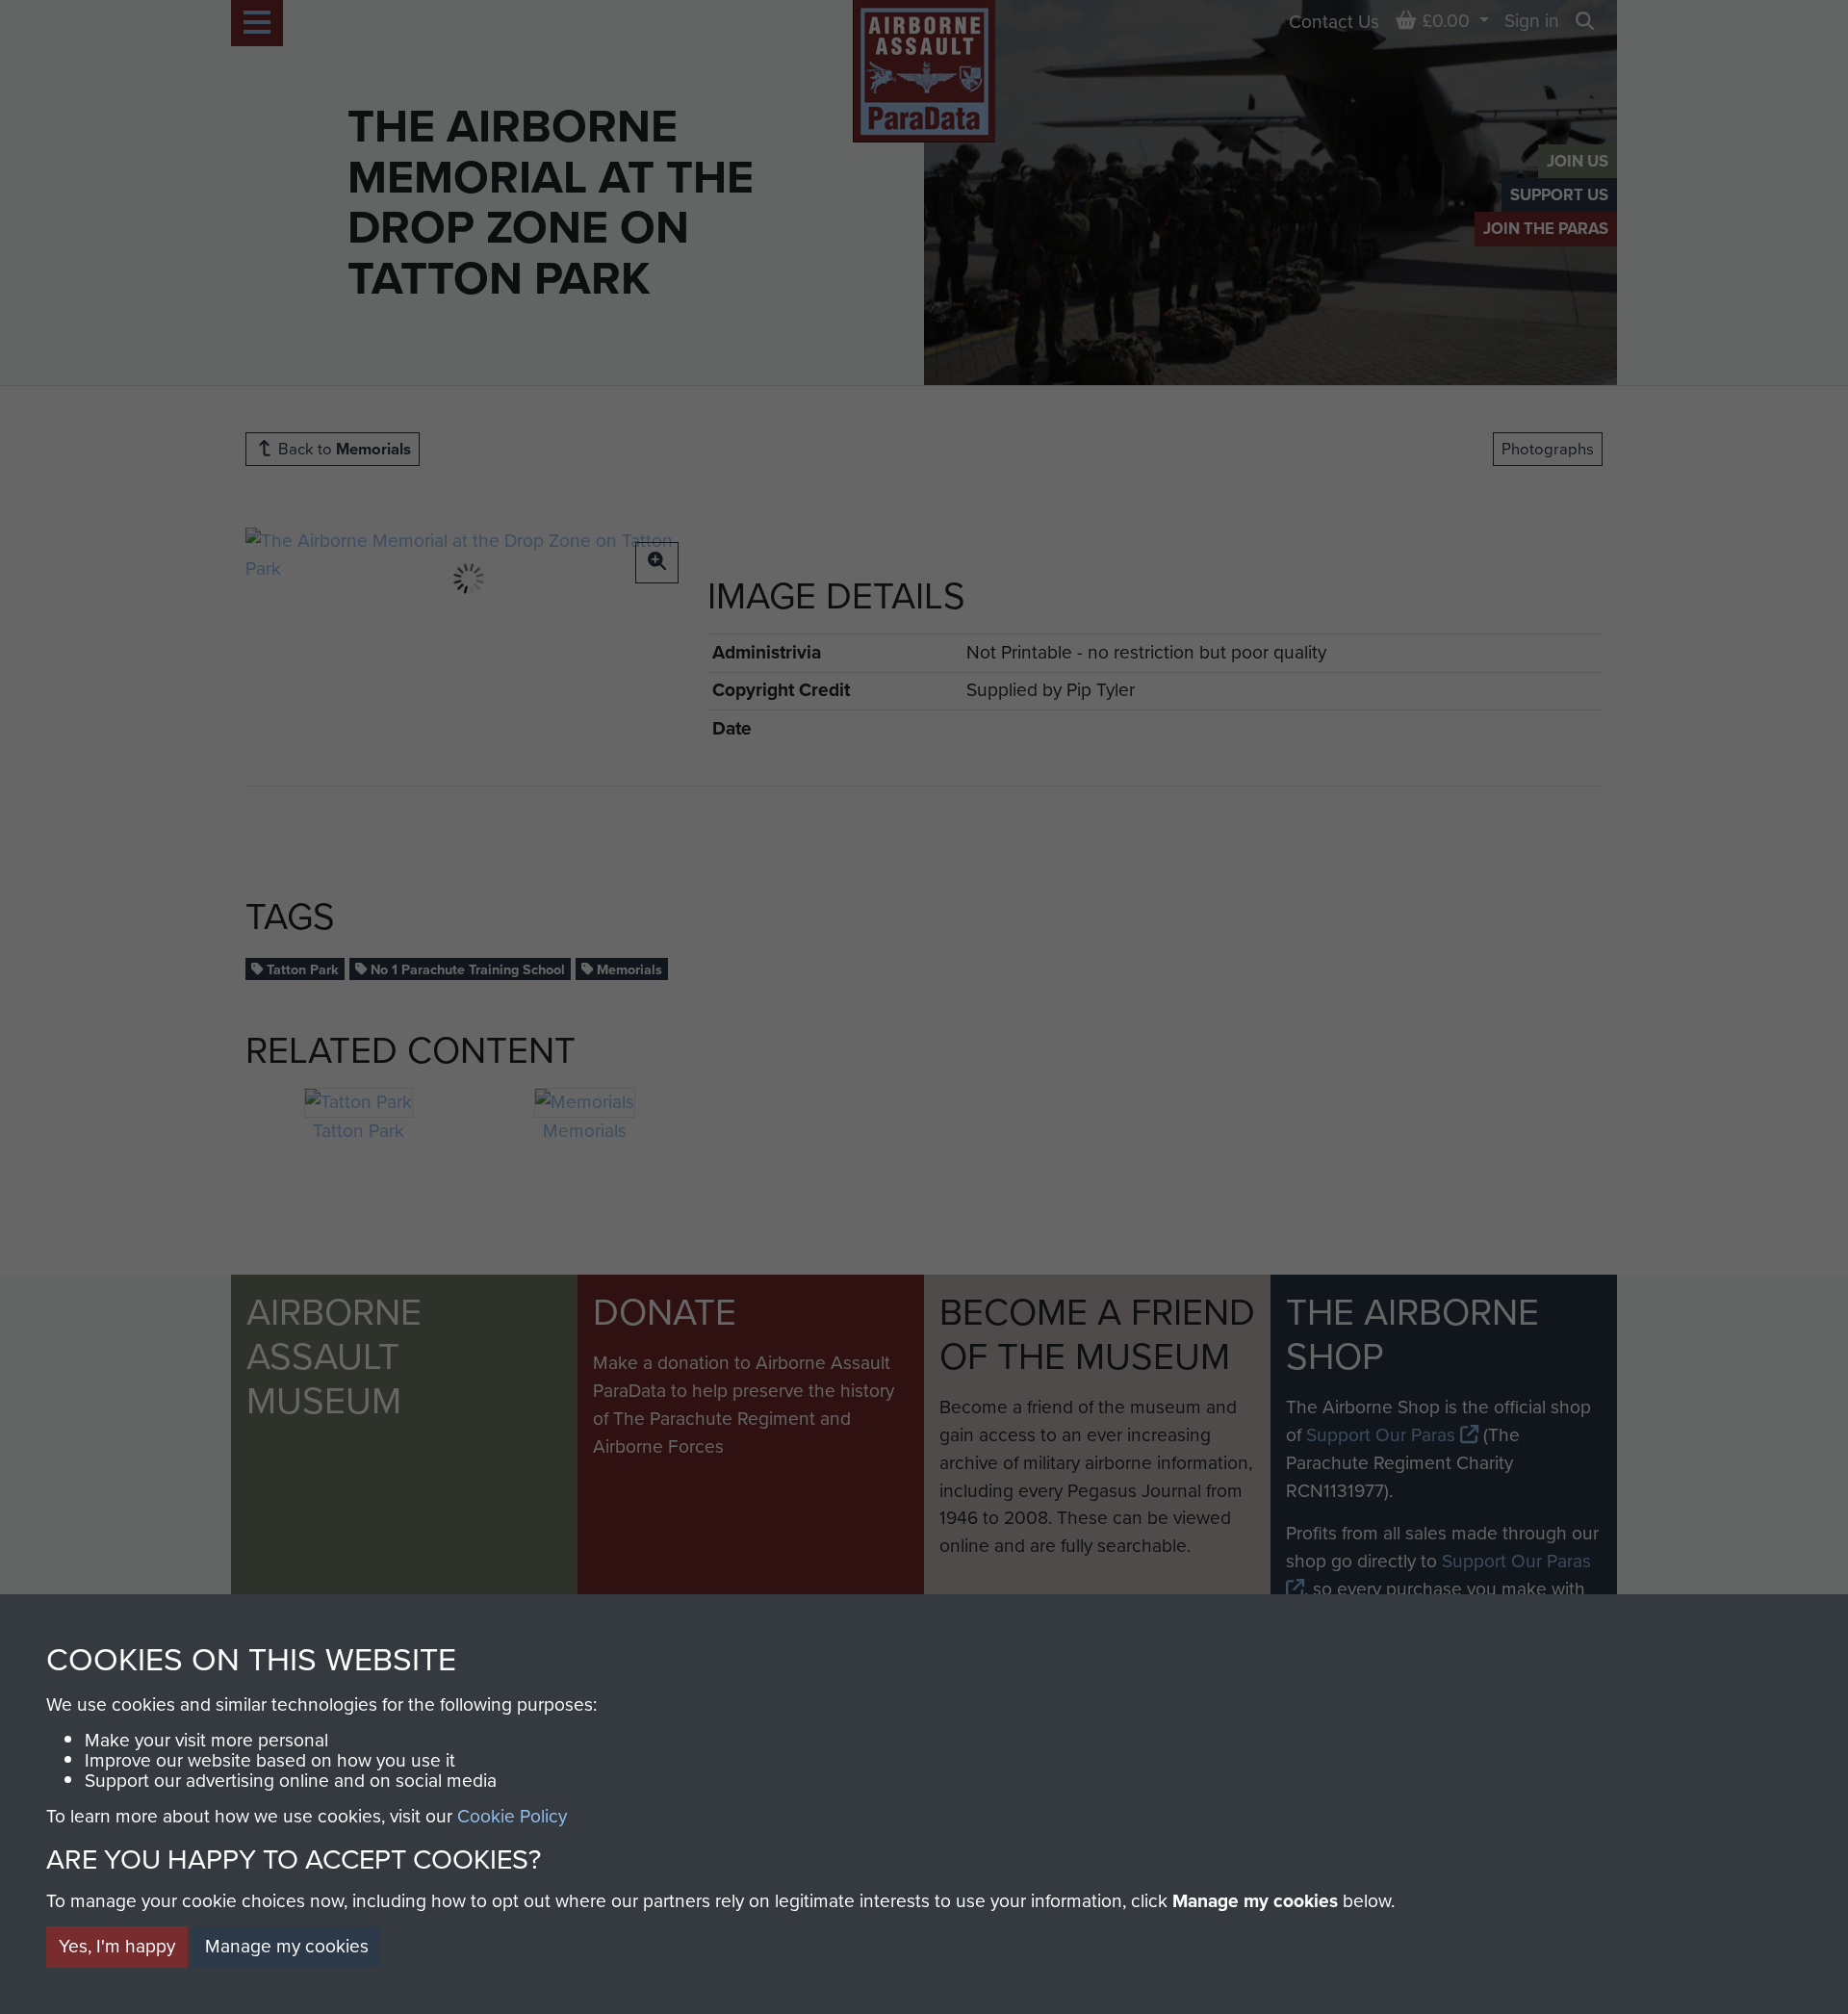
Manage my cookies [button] (287, 1946)
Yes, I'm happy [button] (117, 1946)
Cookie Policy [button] (512, 1816)
